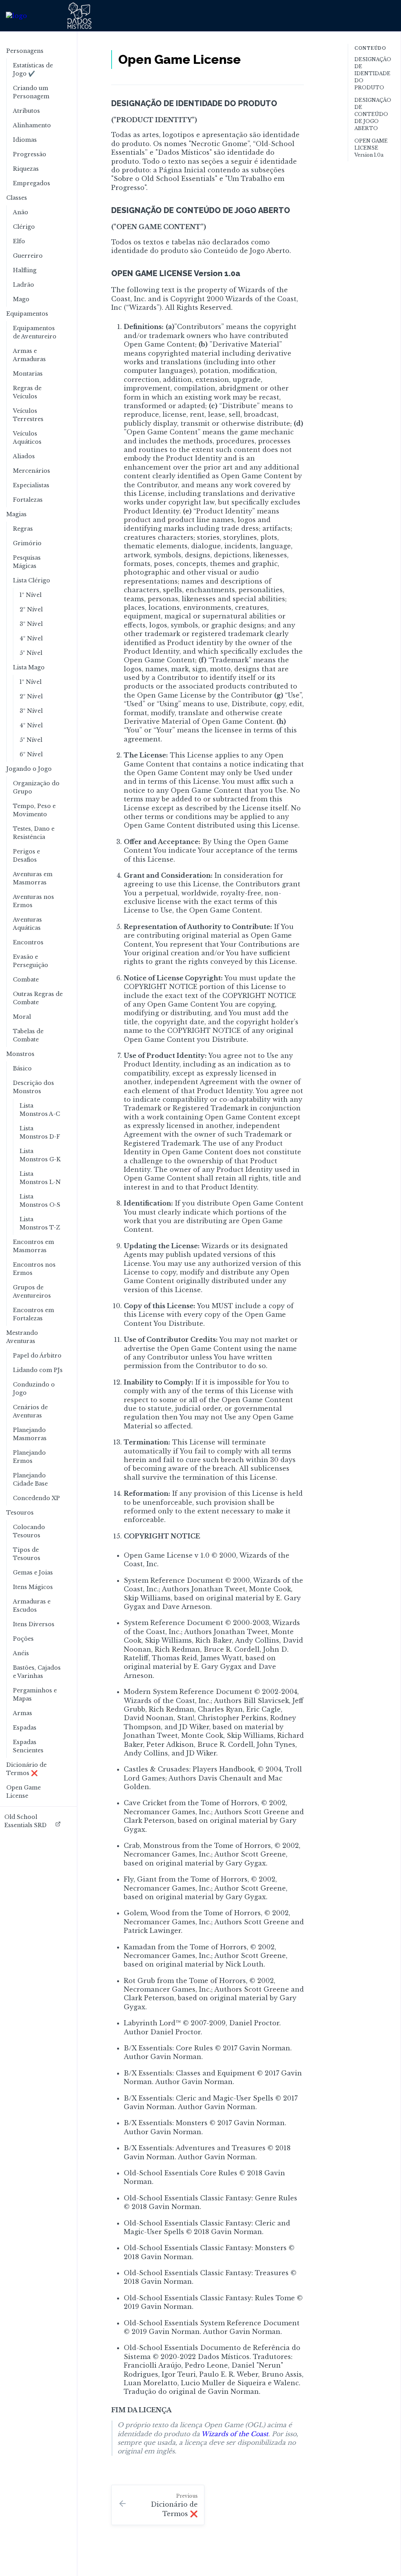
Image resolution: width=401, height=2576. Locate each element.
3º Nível (31, 624)
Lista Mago (29, 667)
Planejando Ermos (29, 1457)
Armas (23, 1713)
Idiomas (25, 140)
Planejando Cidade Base (30, 1480)
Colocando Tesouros (29, 1531)
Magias (16, 514)
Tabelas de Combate (28, 1035)
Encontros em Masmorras (33, 1246)
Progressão (30, 154)
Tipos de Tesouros (27, 1554)
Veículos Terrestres (28, 415)
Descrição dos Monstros (33, 1087)
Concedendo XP (36, 1498)
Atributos (26, 111)
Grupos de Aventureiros (32, 1292)
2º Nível (31, 609)
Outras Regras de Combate (38, 998)
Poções (23, 1639)
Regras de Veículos (27, 392)
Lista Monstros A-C (40, 1110)
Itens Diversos (34, 1624)
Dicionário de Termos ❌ (26, 1769)
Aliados (24, 456)
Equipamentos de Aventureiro (35, 332)
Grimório (27, 543)
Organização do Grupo (36, 787)
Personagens (25, 51)
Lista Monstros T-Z (40, 1223)
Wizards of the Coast (235, 2434)
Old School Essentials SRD (25, 1821)
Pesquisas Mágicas (27, 562)
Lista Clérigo (32, 580)
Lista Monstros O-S (40, 1201)
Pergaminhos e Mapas (35, 1695)
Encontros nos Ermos (34, 1269)
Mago (21, 299)
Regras (23, 529)
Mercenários (32, 471)
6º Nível (31, 754)
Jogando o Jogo (29, 769)
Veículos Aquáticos (27, 438)
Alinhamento (32, 125)
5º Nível (31, 653)
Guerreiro (28, 256)
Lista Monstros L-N (40, 1178)
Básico (22, 1068)
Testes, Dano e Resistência (34, 833)
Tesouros (20, 1513)
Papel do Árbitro (37, 1356)
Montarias (28, 374)
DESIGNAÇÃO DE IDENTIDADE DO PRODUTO (373, 73)
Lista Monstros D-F (40, 1133)
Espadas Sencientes (28, 1746)
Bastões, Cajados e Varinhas (37, 1672)
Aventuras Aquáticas (27, 924)
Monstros (20, 1054)
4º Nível (31, 638)
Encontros (28, 942)
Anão (21, 212)
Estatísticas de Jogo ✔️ (33, 70)
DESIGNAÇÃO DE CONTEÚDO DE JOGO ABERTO (373, 114)
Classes (17, 198)
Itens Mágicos (33, 1587)
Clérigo (24, 227)
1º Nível (31, 595)
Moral (22, 1017)
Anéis (21, 1653)
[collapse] (67, 51)
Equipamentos (27, 314)
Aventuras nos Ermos (33, 901)
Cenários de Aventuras (30, 1411)
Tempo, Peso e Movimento (34, 810)
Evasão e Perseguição (31, 961)
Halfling (25, 270)
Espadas (25, 1728)
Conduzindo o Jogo (34, 1389)
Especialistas (31, 485)
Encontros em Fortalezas (33, 1314)
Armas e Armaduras (29, 355)
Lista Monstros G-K (40, 1155)
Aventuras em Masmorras (33, 878)
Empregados (32, 183)
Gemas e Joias (33, 1573)
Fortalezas (28, 500)
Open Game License (23, 1792)
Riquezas (26, 169)
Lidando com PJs (38, 1370)
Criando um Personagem (31, 92)
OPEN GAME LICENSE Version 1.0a (371, 148)
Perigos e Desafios (26, 856)
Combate (26, 980)
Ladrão (23, 285)
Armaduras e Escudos (32, 1606)
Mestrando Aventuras (22, 1337)
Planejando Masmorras (30, 1434)
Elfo (19, 241)
